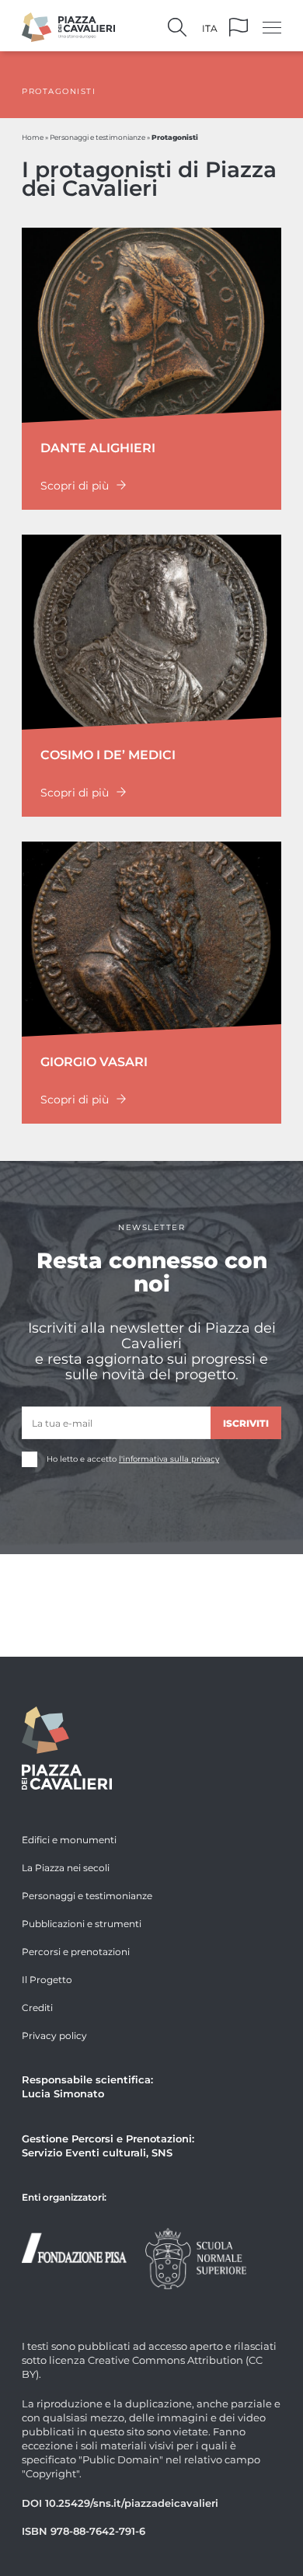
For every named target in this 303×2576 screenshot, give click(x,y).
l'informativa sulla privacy (169, 1459)
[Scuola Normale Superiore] (196, 2257)
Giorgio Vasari (94, 1061)
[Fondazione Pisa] (74, 2246)
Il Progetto (47, 1979)
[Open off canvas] (272, 27)
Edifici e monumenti (69, 1839)
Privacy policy (54, 2035)
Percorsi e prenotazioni (76, 1951)
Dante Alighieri (98, 447)
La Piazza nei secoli (66, 1867)
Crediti (37, 2007)
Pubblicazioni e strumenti (82, 1923)
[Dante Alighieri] (151, 323)
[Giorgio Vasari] (151, 937)
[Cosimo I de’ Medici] (151, 630)
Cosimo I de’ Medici (108, 754)
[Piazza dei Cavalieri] (68, 25)
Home (33, 137)
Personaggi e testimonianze (98, 137)
